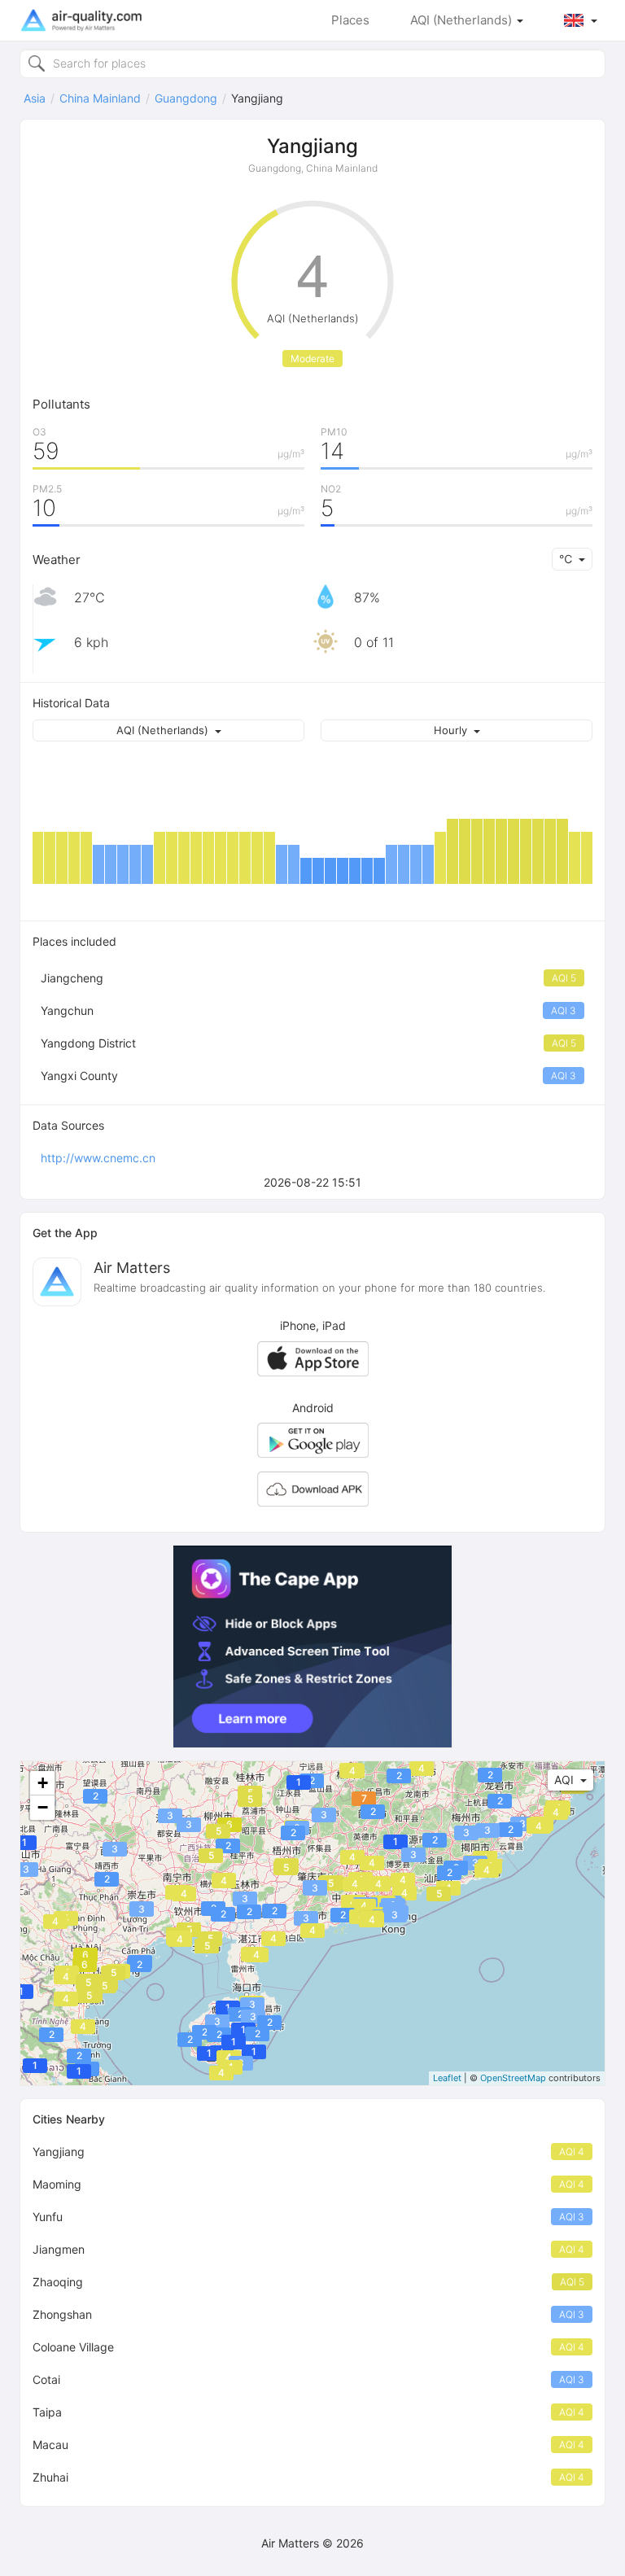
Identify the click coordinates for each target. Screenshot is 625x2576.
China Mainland (100, 98)
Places (350, 20)
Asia (35, 98)
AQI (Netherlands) (463, 20)
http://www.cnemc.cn (98, 1158)
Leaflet (447, 2078)
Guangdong (186, 98)
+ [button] (43, 1783)
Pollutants (61, 404)
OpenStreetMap (513, 2078)
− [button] (43, 1807)
